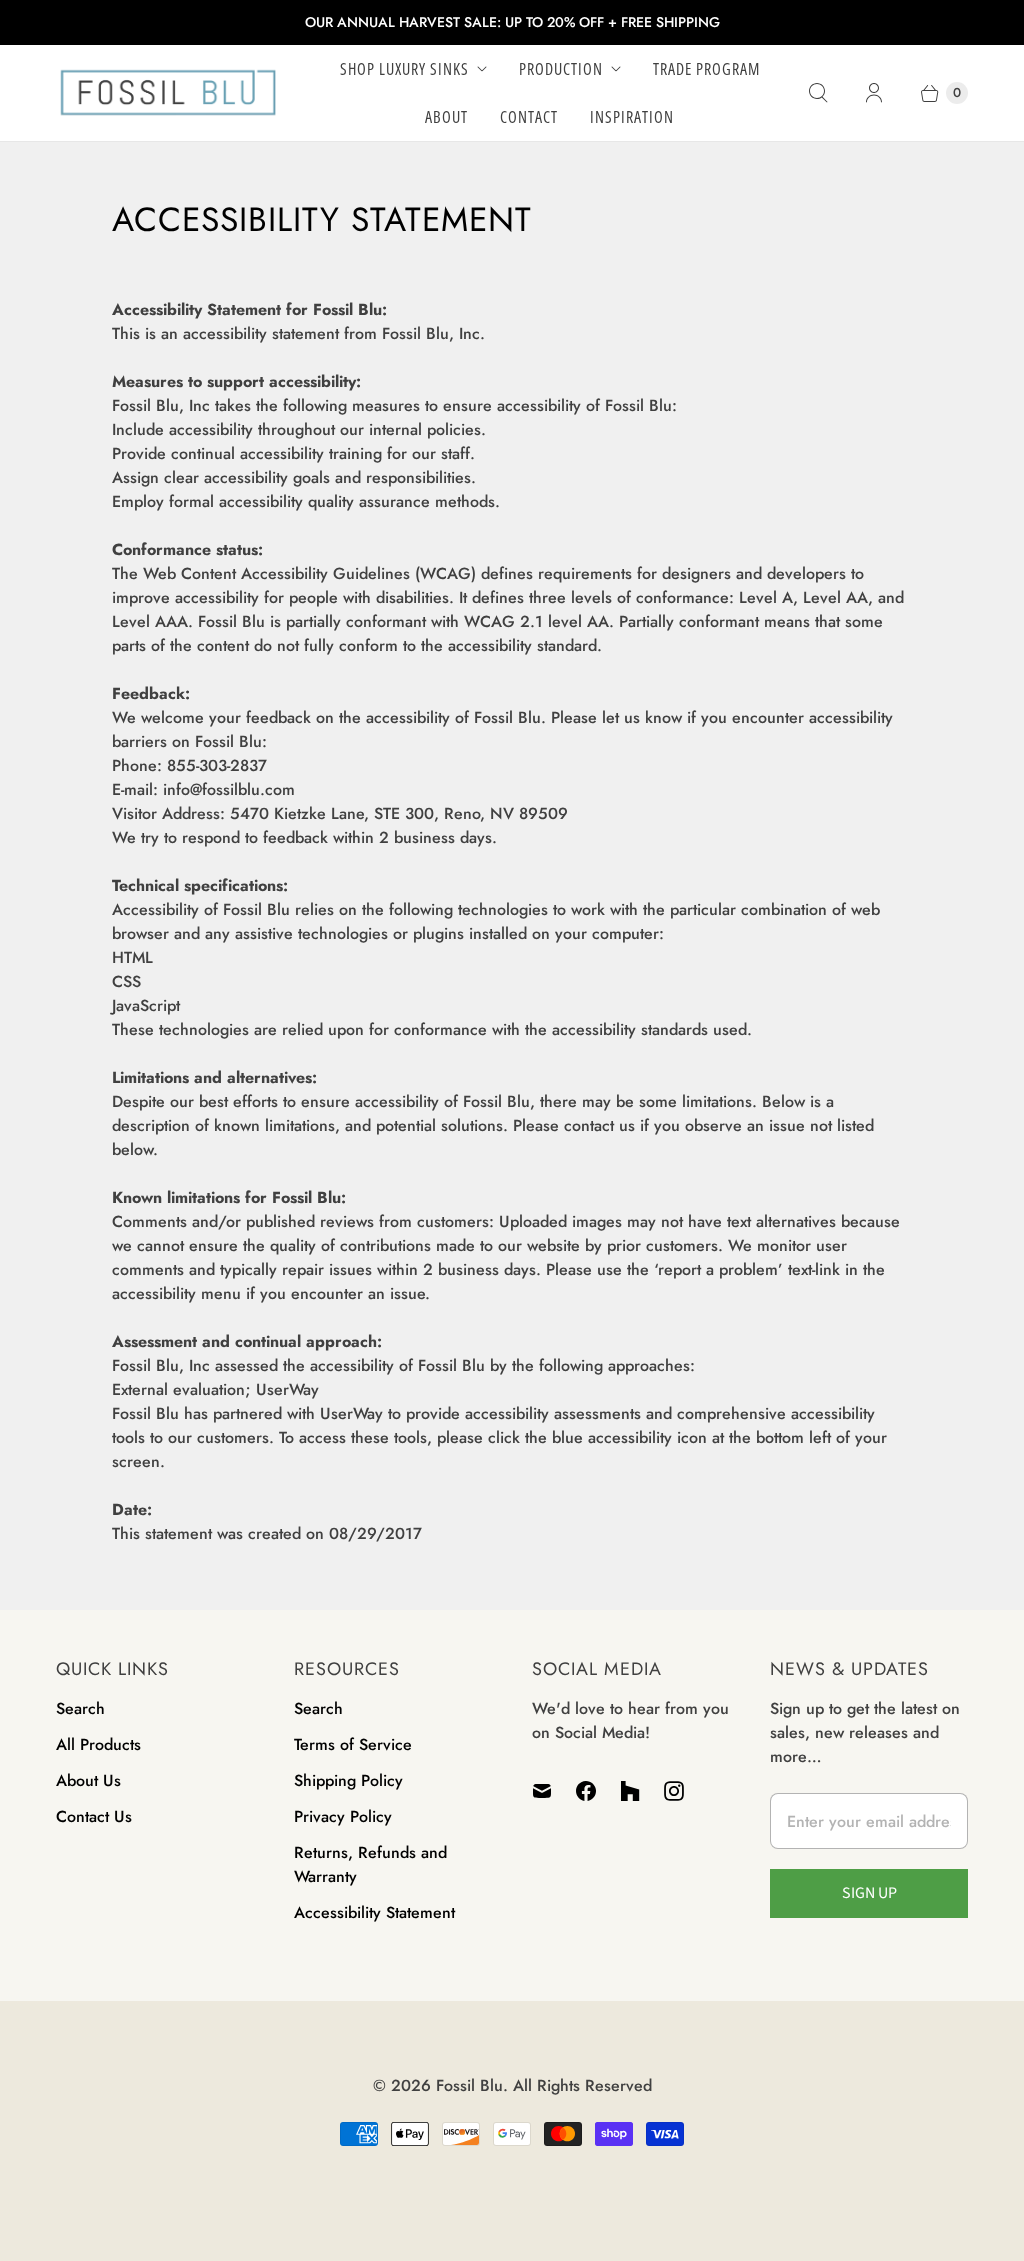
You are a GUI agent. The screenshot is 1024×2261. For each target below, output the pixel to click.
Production (561, 69)
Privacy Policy (343, 1816)
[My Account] (874, 93)
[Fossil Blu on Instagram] (674, 1791)
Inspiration (632, 117)
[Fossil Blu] (168, 93)
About (446, 117)
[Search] (818, 93)
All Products (98, 1744)
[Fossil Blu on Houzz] (630, 1791)
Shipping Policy (348, 1780)
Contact (529, 117)
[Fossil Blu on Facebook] (586, 1791)
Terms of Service (353, 1744)
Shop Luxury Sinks (404, 69)
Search (80, 1708)
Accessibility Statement (374, 1912)
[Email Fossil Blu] (548, 1791)
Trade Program (706, 69)
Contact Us (94, 1816)
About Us (88, 1780)
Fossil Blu (469, 2085)
